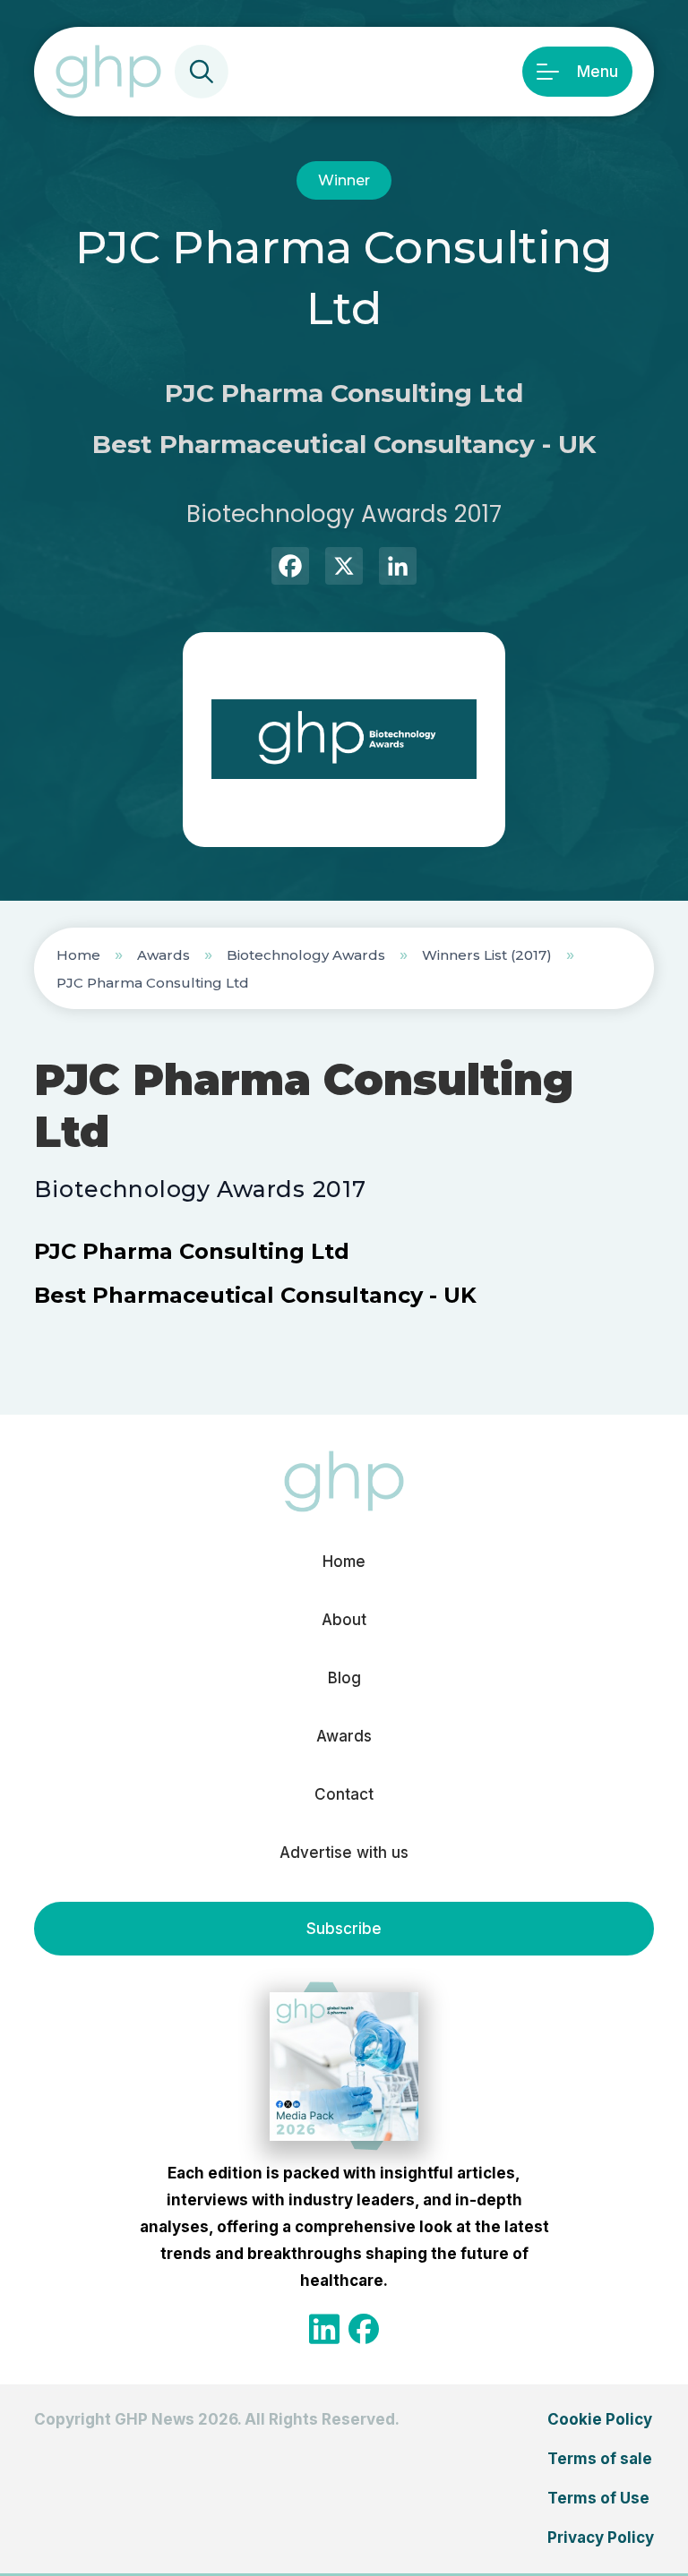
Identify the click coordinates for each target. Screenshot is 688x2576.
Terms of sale (600, 2459)
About (344, 1620)
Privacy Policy (601, 2537)
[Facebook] (290, 568)
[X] (344, 568)
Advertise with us (344, 1853)
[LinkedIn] (398, 568)
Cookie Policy (600, 2419)
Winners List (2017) (487, 955)
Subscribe (344, 1929)
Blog (344, 1678)
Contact (344, 1794)
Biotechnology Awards (306, 955)
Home (78, 955)
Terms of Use (598, 2498)
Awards (163, 955)
